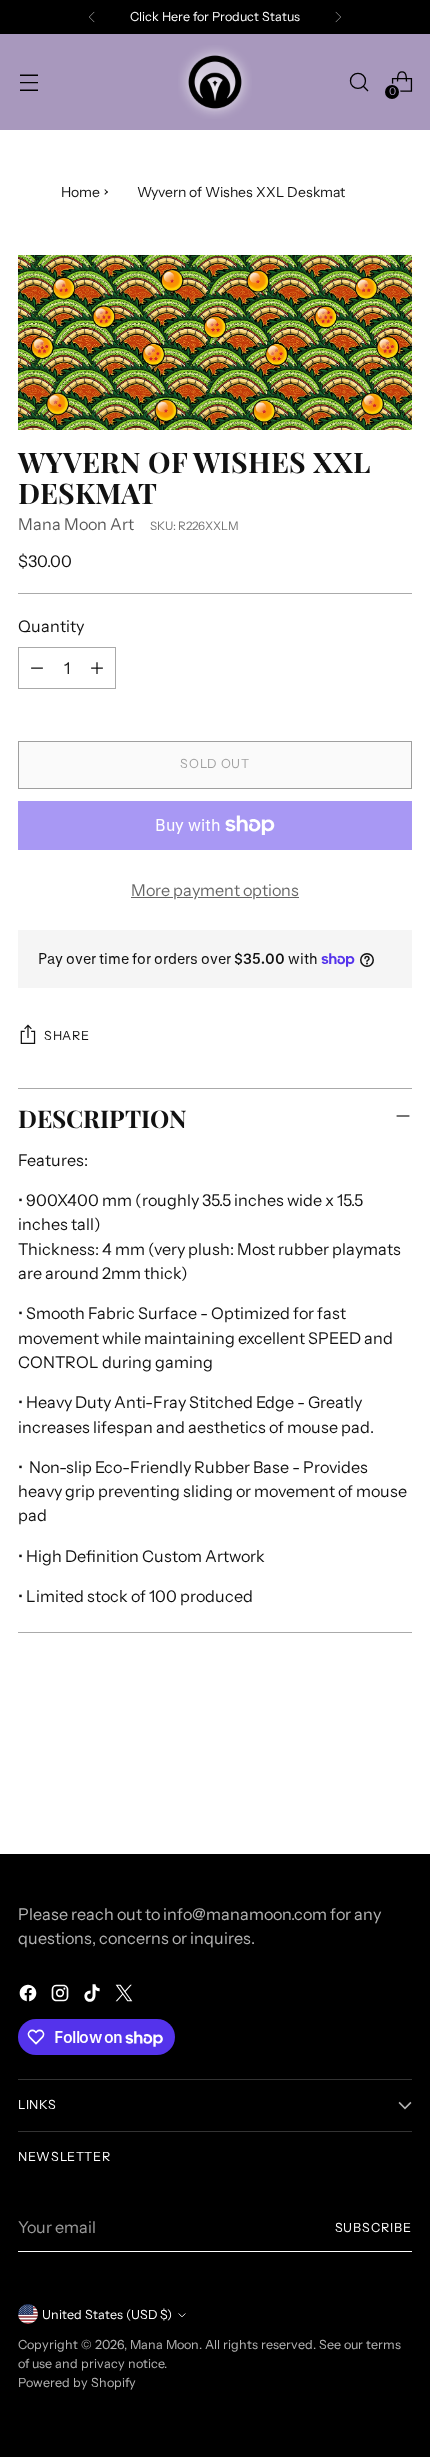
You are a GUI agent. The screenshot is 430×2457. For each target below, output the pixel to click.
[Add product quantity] (97, 668)
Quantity (51, 626)
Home (80, 192)
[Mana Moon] (215, 82)
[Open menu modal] (28, 82)
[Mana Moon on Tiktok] (94, 1996)
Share (66, 1035)
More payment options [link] (215, 890)
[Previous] (92, 17)
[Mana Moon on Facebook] (30, 1996)
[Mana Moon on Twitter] (126, 1996)
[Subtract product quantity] (37, 668)
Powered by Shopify (77, 2382)
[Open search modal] (358, 82)
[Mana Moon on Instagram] (62, 1996)
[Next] (338, 17)
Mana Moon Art (76, 524)
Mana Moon (164, 2344)
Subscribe (374, 2227)
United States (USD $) (107, 2314)
